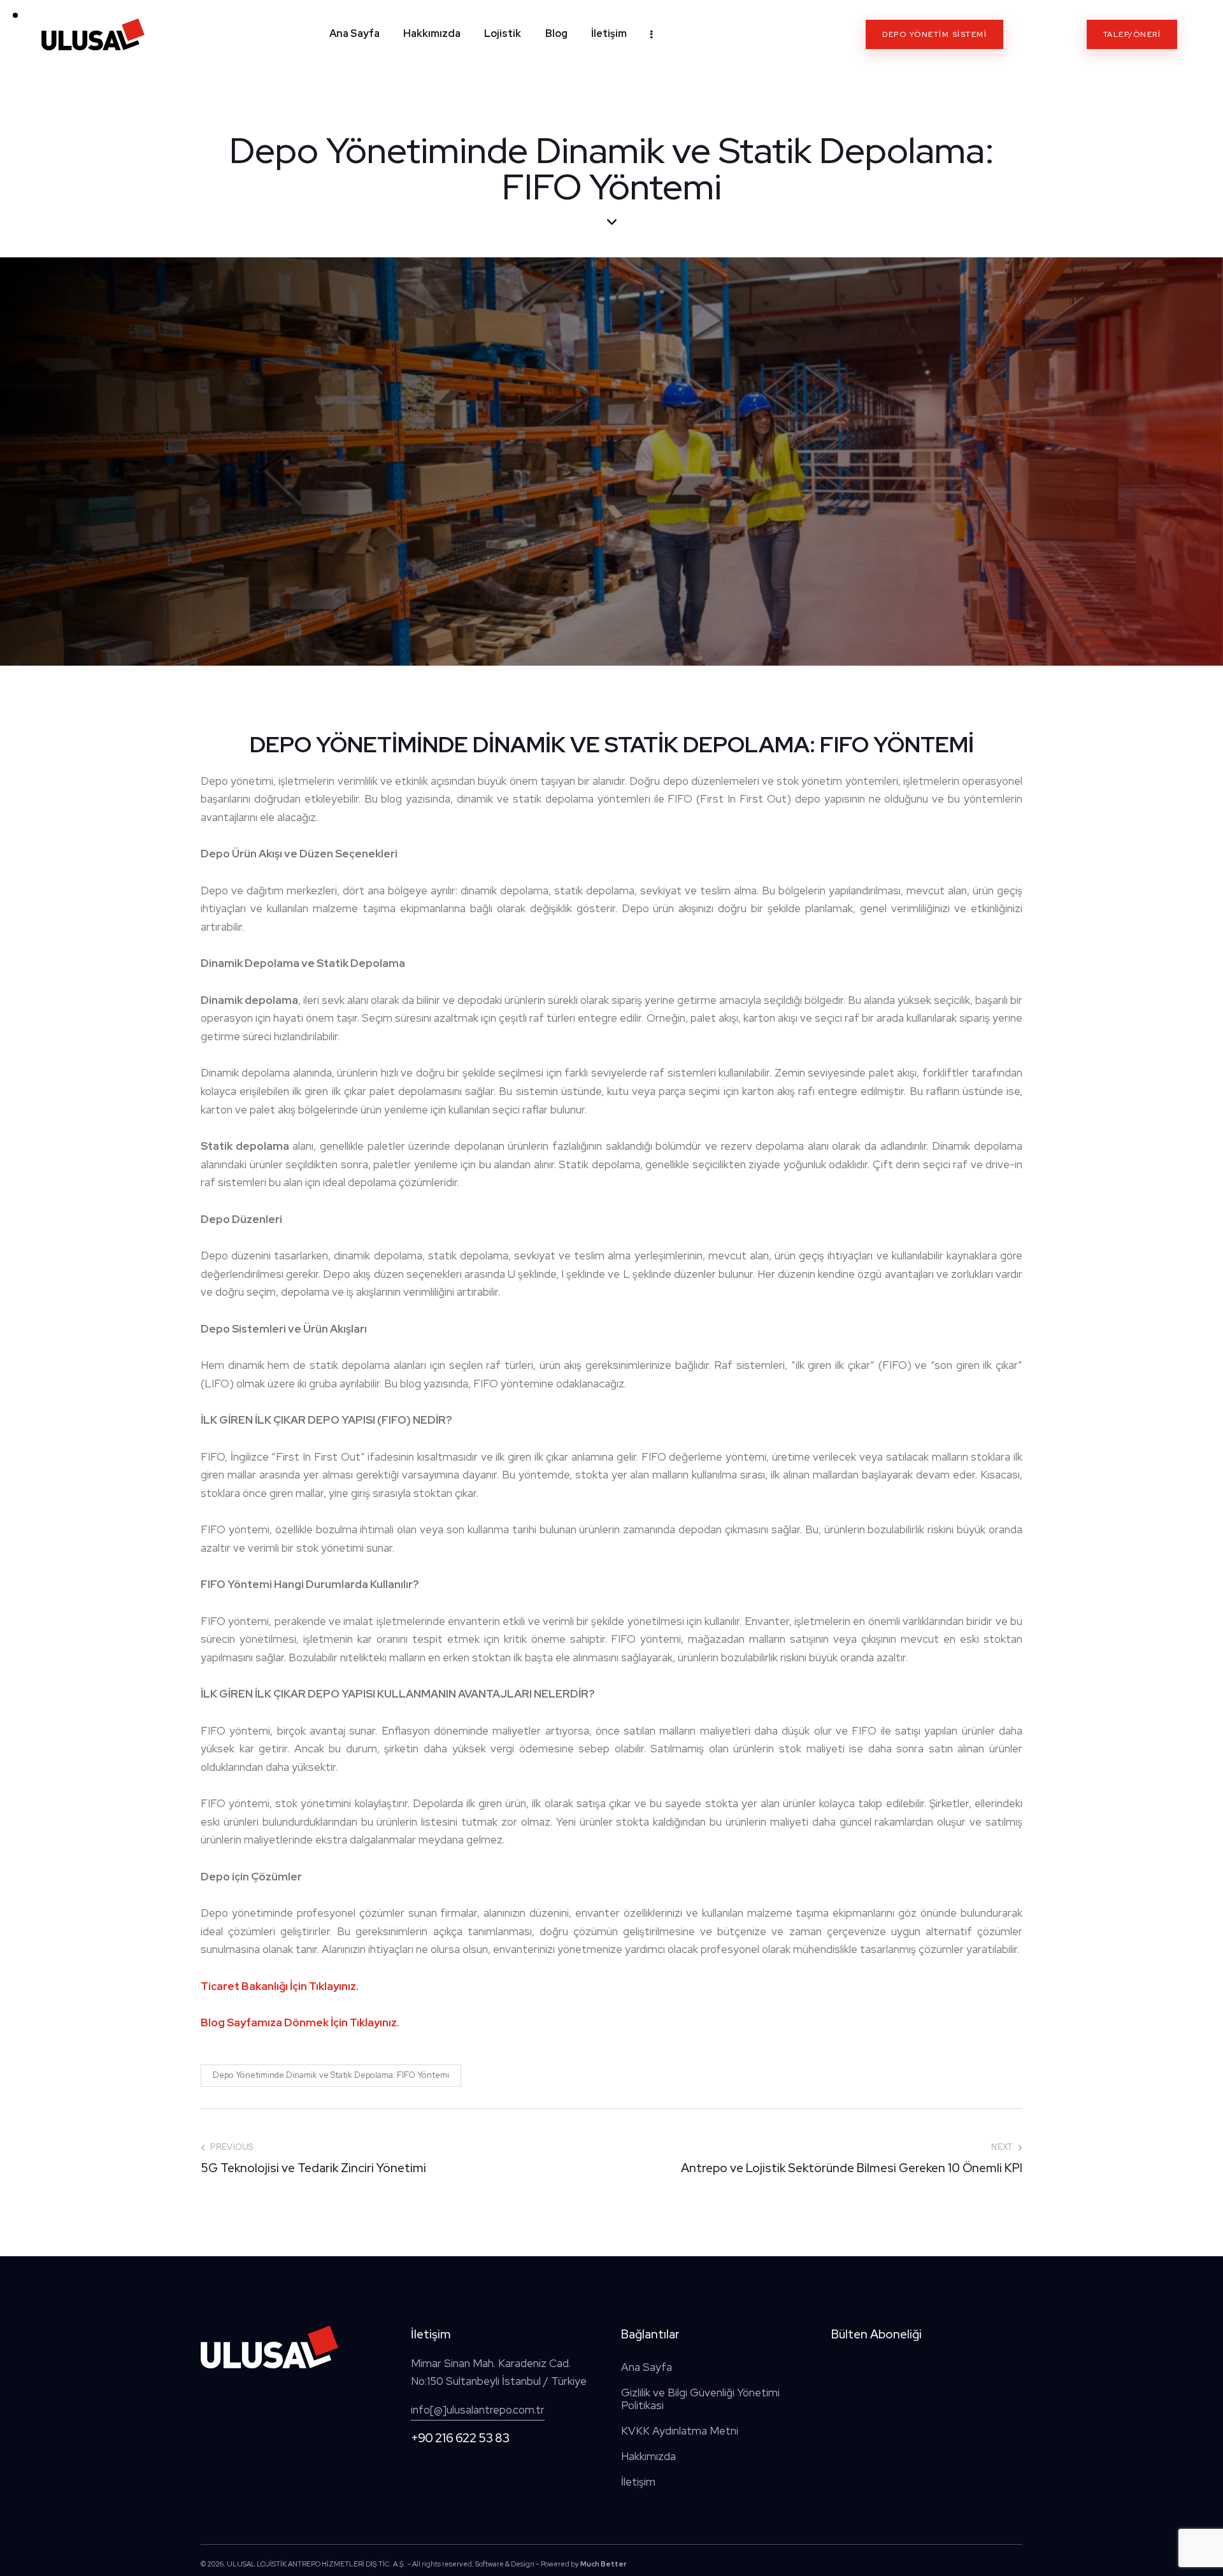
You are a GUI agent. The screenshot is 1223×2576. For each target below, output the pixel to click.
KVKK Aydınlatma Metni (680, 2431)
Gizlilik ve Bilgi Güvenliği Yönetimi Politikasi (700, 2399)
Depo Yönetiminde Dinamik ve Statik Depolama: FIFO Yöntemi (331, 2075)
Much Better (603, 2564)
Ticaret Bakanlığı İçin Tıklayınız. (280, 1986)
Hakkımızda (648, 2456)
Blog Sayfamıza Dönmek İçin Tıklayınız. (300, 2022)
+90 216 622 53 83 (460, 2438)
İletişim (638, 2482)
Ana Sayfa (647, 2367)
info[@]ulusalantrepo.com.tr (478, 2410)
